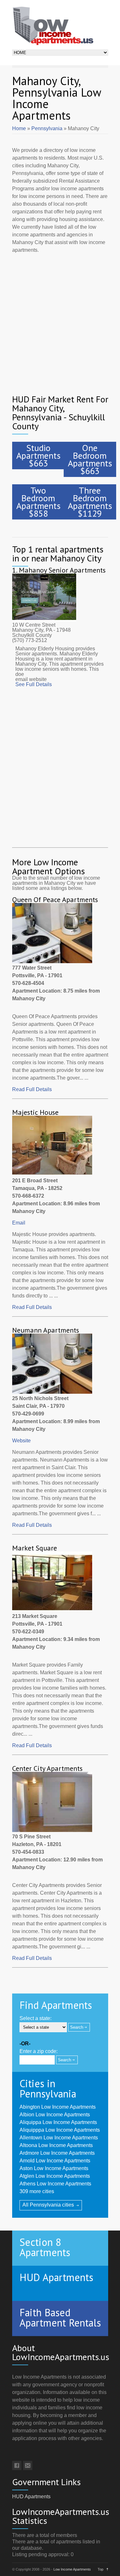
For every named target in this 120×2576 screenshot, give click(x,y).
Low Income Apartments (72, 2569)
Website (21, 1441)
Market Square (35, 1548)
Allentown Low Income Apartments (59, 2138)
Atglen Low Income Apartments (55, 2176)
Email (19, 1223)
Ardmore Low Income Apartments (57, 2153)
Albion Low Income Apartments (55, 2115)
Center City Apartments (47, 1768)
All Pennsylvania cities (48, 2205)
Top (100, 2569)
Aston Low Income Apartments (54, 2168)
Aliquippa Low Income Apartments (58, 2122)
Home (19, 128)
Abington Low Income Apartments (58, 2107)
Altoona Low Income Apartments (56, 2145)
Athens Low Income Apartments (55, 2184)
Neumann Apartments (46, 1330)
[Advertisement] (60, 319)
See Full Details (34, 684)
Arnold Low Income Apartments (55, 2161)
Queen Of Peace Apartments (55, 900)
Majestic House (35, 1112)
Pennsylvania (47, 128)
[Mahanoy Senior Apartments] (44, 620)
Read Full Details (32, 1089)
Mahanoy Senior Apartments (62, 570)
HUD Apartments (31, 2497)
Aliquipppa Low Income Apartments (60, 2130)
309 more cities (37, 2191)
